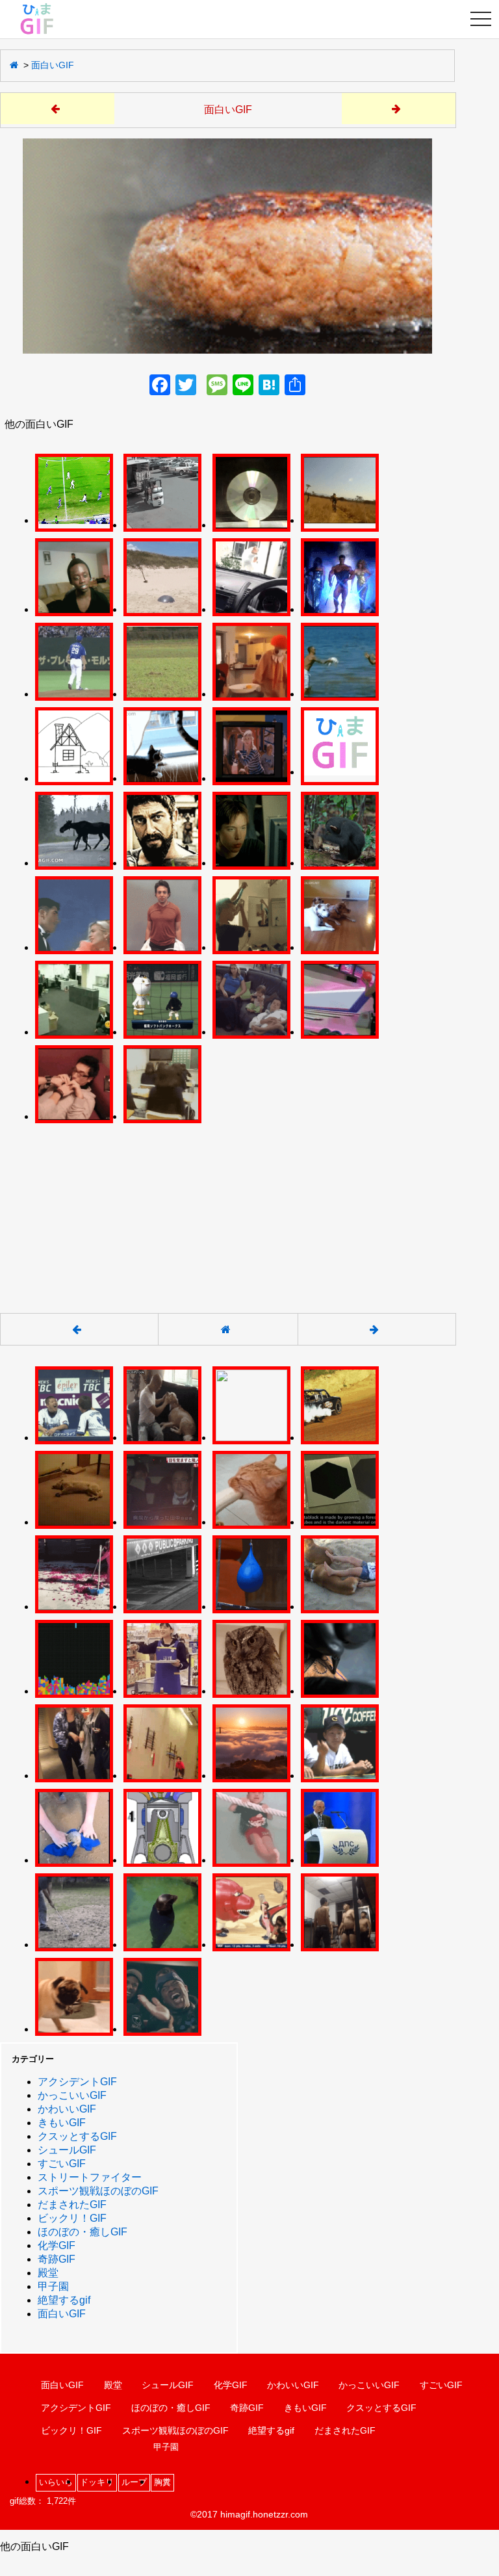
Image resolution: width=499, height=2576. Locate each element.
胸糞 (162, 2482)
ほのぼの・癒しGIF (83, 2232)
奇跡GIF (57, 2259)
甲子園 (53, 2286)
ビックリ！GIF (72, 2218)
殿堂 (48, 2273)
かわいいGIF (67, 2109)
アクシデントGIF (77, 2082)
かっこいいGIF (72, 2095)
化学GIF (57, 2245)
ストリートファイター (90, 2177)
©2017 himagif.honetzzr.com (249, 2514)
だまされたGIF (72, 2205)
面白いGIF (53, 65)
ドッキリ (97, 2482)
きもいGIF (62, 2123)
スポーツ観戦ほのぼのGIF (98, 2191)
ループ (134, 2482)
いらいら (56, 2482)
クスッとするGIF (77, 2136)
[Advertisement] (227, 1211)
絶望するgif (64, 2300)
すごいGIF (62, 2164)
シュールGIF (67, 2150)
